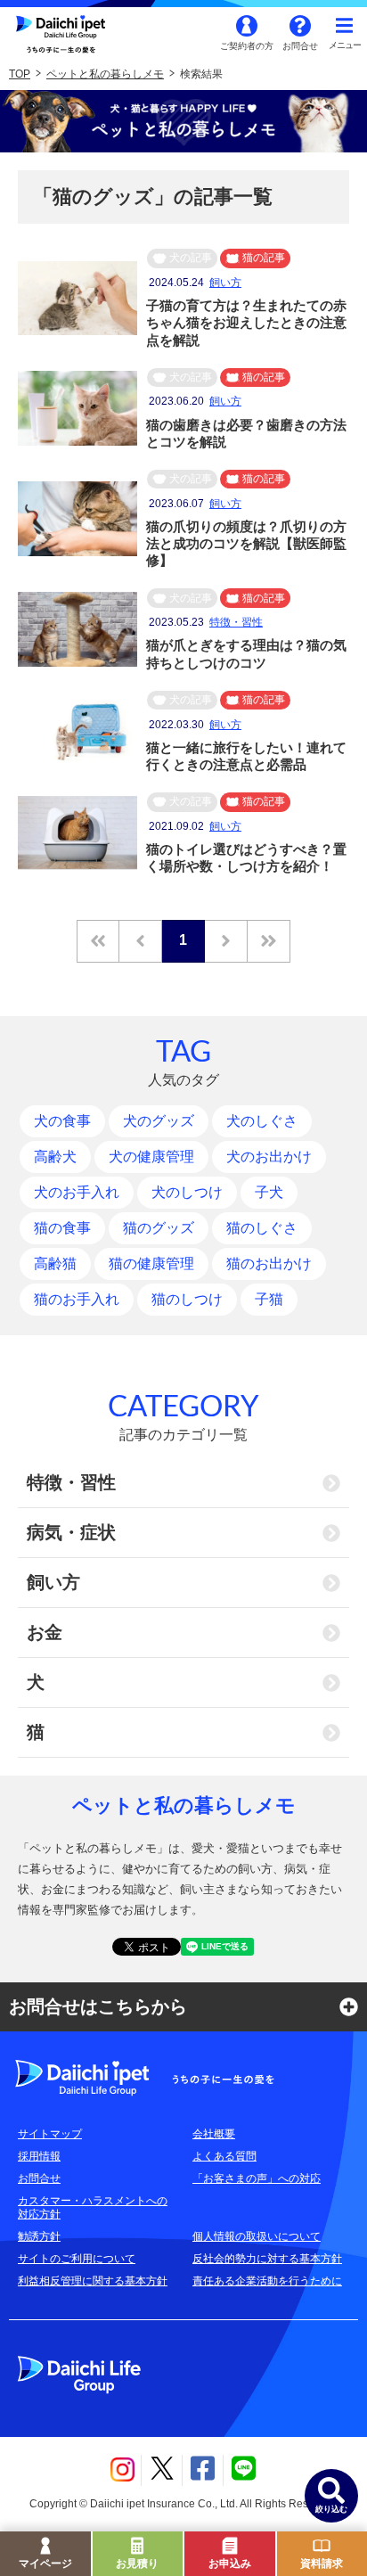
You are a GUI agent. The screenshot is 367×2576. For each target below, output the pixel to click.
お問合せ (300, 46)
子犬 (269, 1192)
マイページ (45, 2564)
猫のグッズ (159, 1228)
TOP (20, 74)
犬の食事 (62, 1121)
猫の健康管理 (151, 1263)
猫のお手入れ (77, 1299)
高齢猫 (55, 1263)
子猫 (269, 1299)
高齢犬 (55, 1157)
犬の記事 (191, 258)
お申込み (230, 2564)
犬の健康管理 (151, 1157)
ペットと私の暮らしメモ (105, 74)
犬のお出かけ (269, 1157)
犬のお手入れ (77, 1192)
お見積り (137, 2564)
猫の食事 (62, 1228)
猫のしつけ (187, 1299)
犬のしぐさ (262, 1121)
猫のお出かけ (269, 1263)
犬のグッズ (159, 1121)
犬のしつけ (187, 1192)
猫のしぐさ (262, 1228)
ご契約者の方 (247, 46)
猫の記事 (264, 258)
